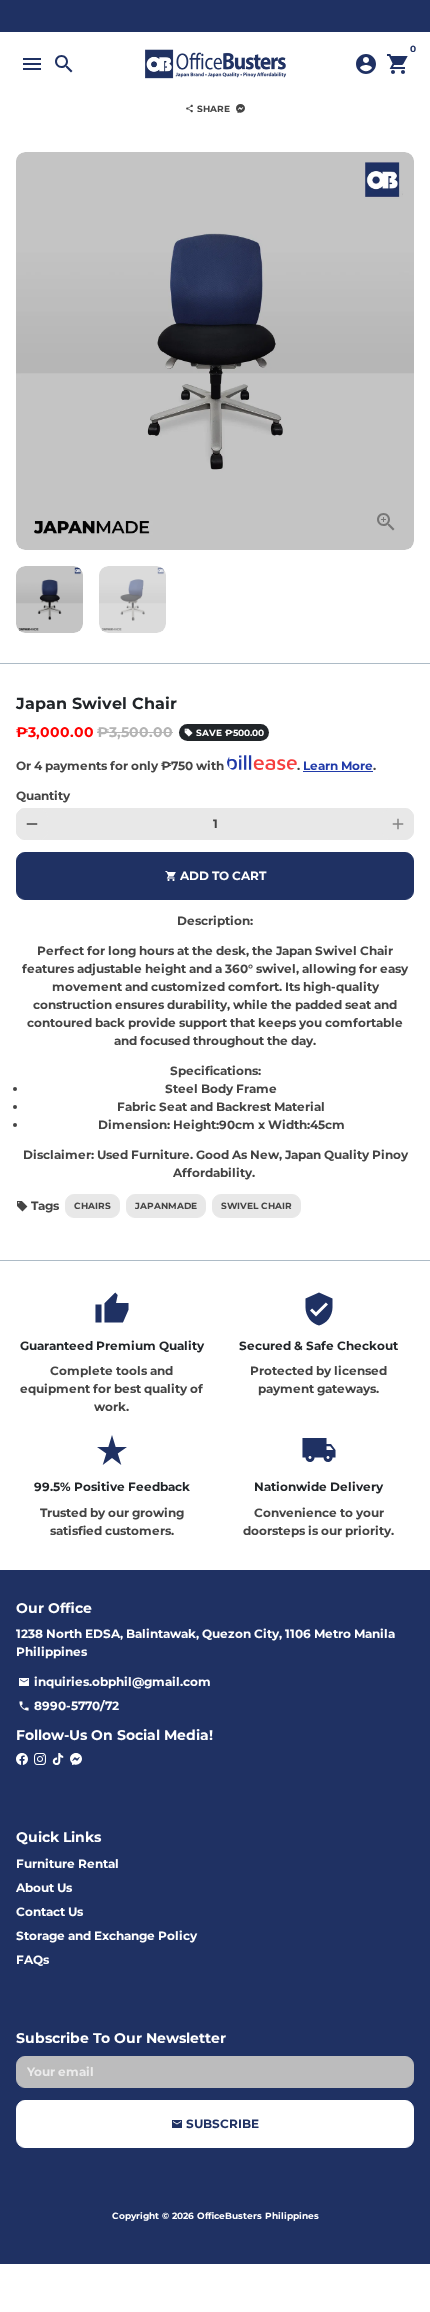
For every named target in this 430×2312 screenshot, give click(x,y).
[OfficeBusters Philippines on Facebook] (22, 1758)
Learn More (338, 765)
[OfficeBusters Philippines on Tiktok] (58, 1758)
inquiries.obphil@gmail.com (114, 1681)
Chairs (92, 1205)
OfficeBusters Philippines (258, 2215)
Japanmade (166, 1205)
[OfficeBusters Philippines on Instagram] (40, 1758)
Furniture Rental (67, 1863)
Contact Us (49, 1911)
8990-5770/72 (68, 1705)
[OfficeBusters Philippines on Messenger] (76, 1758)
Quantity (43, 795)
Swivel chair (256, 1205)
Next (398, 351)
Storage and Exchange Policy (106, 1935)
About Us (44, 1887)
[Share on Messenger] (240, 108)
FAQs (32, 1959)
